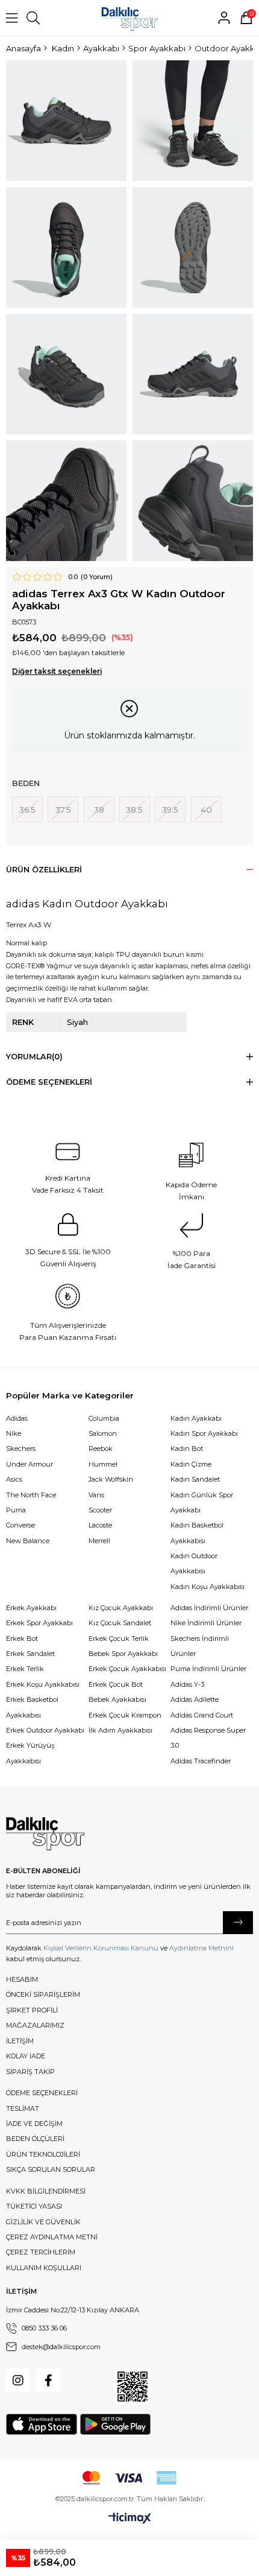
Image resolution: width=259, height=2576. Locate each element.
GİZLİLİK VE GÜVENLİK (43, 2222)
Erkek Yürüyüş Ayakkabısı (30, 1753)
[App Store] (42, 2424)
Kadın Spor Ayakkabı (204, 1433)
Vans (96, 1495)
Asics (14, 1479)
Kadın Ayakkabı (196, 1418)
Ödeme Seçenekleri (49, 1082)
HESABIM (22, 1979)
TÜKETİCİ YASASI (34, 2206)
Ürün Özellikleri (44, 870)
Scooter (100, 1510)
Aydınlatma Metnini (201, 1948)
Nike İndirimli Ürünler (206, 1623)
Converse (20, 1525)
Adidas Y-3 (187, 1684)
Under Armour (30, 1464)
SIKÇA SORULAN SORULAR (51, 2169)
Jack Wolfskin (111, 1479)
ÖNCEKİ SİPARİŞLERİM (43, 1994)
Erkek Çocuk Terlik (119, 1639)
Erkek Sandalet (30, 1654)
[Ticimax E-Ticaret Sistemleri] (130, 2519)
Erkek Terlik (25, 1669)
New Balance (28, 1541)
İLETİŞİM (20, 2041)
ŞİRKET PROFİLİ (32, 2010)
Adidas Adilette (195, 1699)
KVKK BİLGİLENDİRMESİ (46, 2191)
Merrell (99, 1541)
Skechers (21, 1448)
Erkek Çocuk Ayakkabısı (127, 1669)
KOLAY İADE (26, 2056)
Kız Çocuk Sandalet (120, 1623)
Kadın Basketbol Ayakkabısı (197, 1533)
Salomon (103, 1433)
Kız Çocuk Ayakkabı (121, 1608)
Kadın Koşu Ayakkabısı (208, 1587)
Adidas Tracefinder (201, 1761)
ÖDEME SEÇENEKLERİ (42, 2093)
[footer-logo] (45, 1834)
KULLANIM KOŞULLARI (44, 2268)
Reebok (101, 1448)
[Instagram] (18, 2381)
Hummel (103, 1464)
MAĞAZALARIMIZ (35, 2025)
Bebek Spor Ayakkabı (123, 1654)
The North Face (31, 1495)
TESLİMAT (23, 2108)
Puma (16, 1510)
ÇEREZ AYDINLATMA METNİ (52, 2237)
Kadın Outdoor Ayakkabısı (194, 1563)
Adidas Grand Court (202, 1715)
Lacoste (100, 1525)
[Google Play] (115, 2424)
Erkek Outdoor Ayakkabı (45, 1730)
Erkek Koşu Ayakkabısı (43, 1684)
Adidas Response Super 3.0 (208, 1738)
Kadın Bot (187, 1448)
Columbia (104, 1418)
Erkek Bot (22, 1639)
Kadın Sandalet (195, 1479)
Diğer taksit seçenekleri (57, 671)
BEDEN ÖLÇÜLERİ (35, 2139)
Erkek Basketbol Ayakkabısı (32, 1707)
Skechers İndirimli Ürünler (200, 1646)
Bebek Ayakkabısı (117, 1699)
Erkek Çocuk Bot (116, 1684)
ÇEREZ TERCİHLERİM (41, 2252)
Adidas (17, 1418)
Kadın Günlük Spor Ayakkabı (202, 1502)
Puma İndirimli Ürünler (208, 1669)
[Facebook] (48, 2381)
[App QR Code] (133, 2387)
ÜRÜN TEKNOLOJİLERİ (43, 2154)
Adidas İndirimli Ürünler (209, 1608)
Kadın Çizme (191, 1464)
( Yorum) (97, 577)
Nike (14, 1433)
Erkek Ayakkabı (31, 1608)
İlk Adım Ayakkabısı (120, 1730)
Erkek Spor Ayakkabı (39, 1623)
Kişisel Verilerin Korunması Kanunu (101, 1948)
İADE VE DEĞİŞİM (34, 2124)
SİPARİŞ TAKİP (30, 2072)
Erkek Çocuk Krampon (125, 1715)
